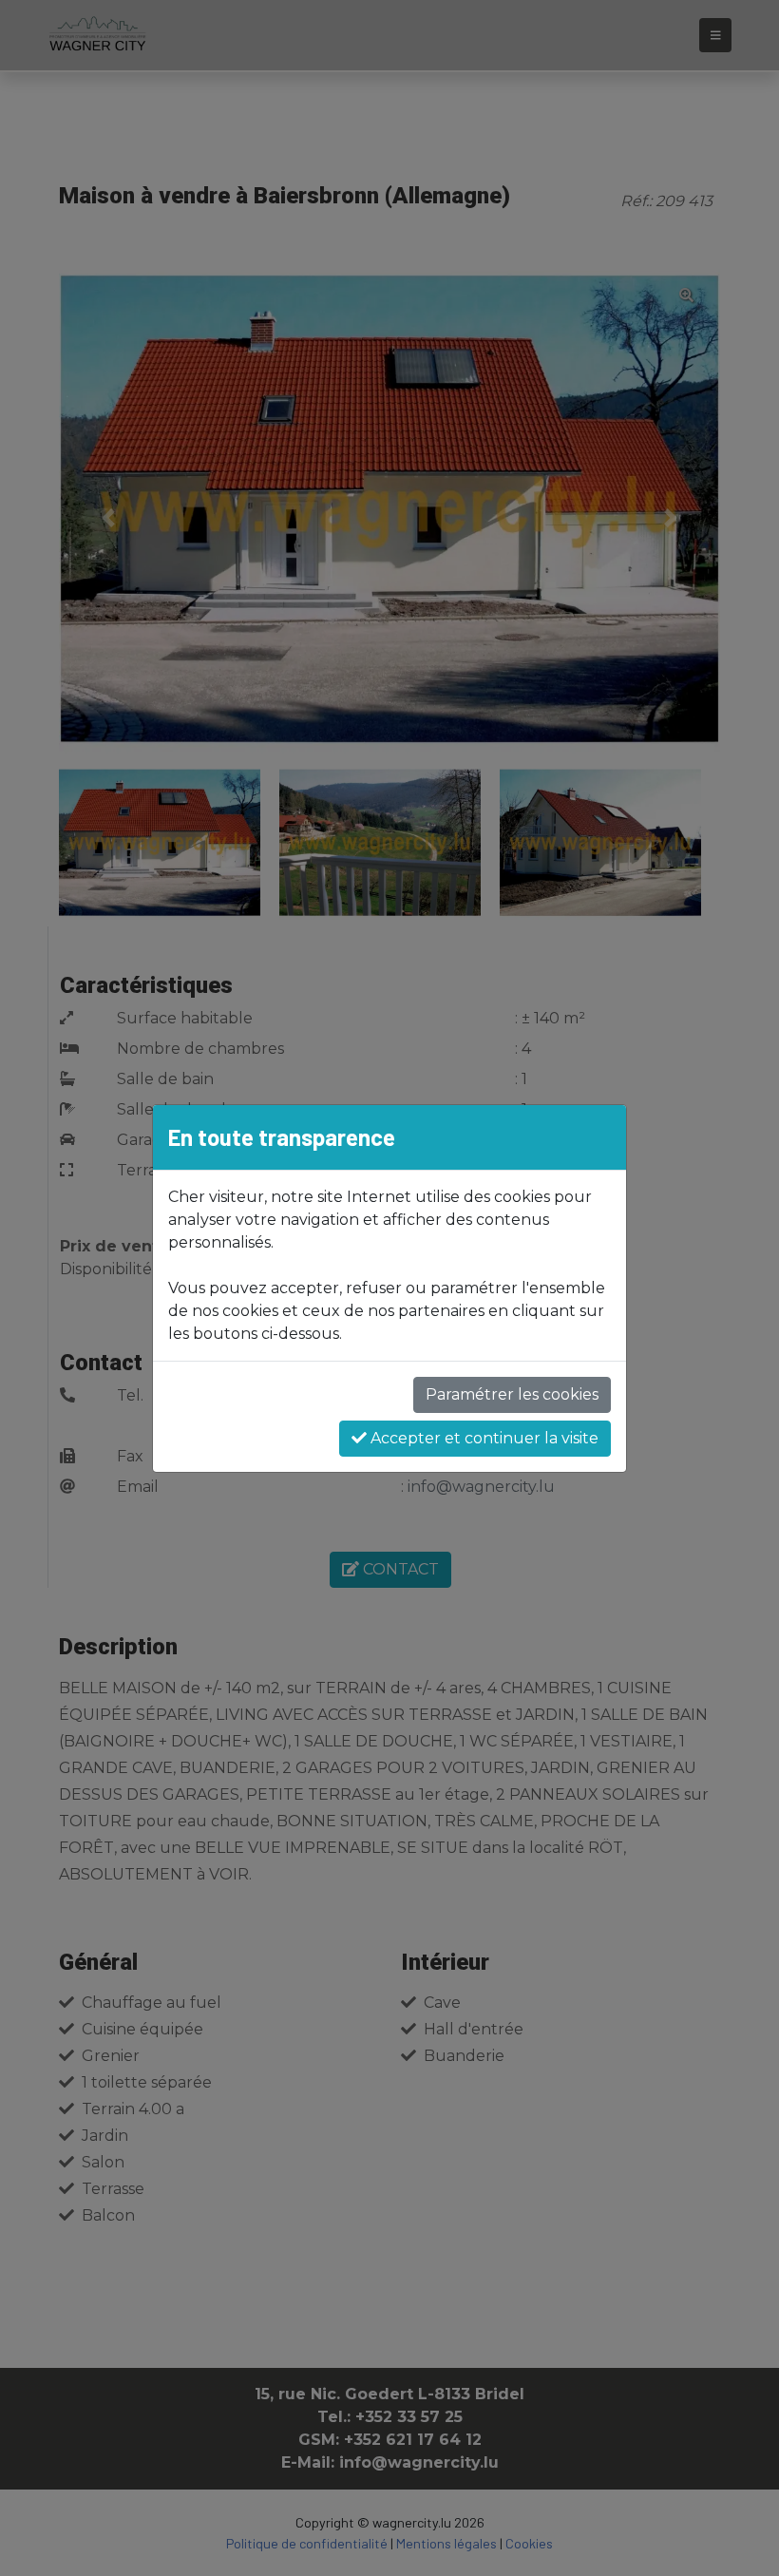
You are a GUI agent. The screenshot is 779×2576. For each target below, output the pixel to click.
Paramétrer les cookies (512, 1394)
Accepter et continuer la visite (483, 1438)
